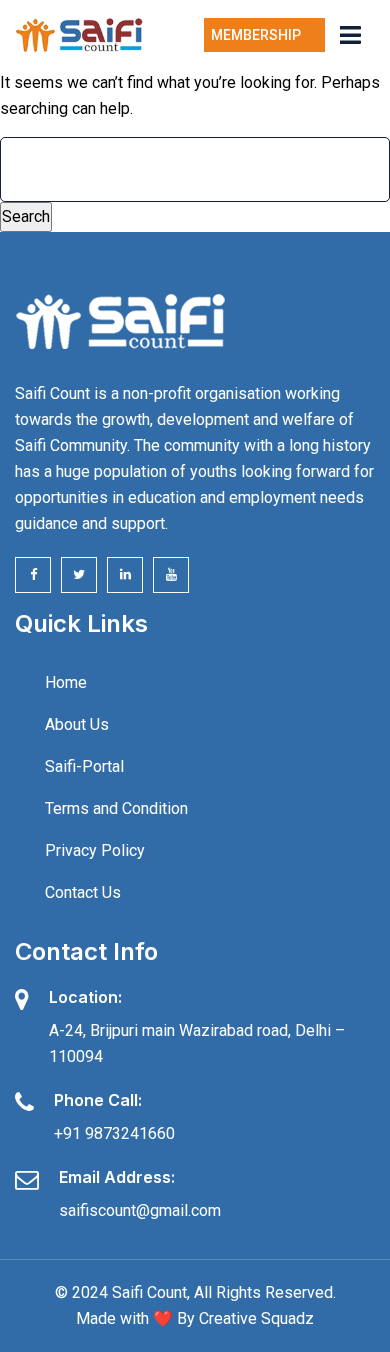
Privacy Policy (95, 850)
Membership (259, 35)
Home (66, 682)
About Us (77, 724)
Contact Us (83, 892)
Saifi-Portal (84, 766)
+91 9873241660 (114, 1133)
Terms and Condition (116, 808)
